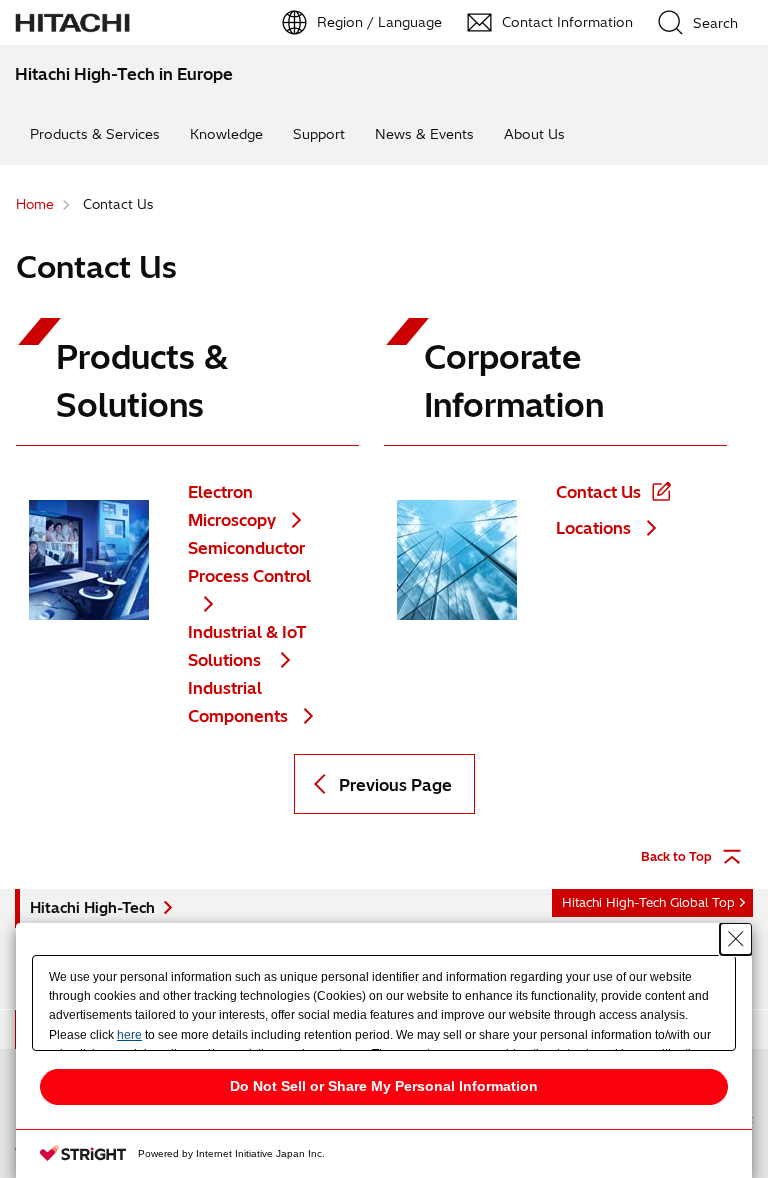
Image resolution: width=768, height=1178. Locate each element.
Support (319, 134)
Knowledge (226, 134)
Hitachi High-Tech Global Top (648, 902)
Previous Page (395, 785)
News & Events (424, 134)
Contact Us (598, 492)
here (129, 1035)
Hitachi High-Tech (92, 908)
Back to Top (676, 856)
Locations (593, 528)
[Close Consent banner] (736, 939)
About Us (534, 134)
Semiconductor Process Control (249, 562)
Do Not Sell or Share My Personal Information (384, 1086)
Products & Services (95, 134)
